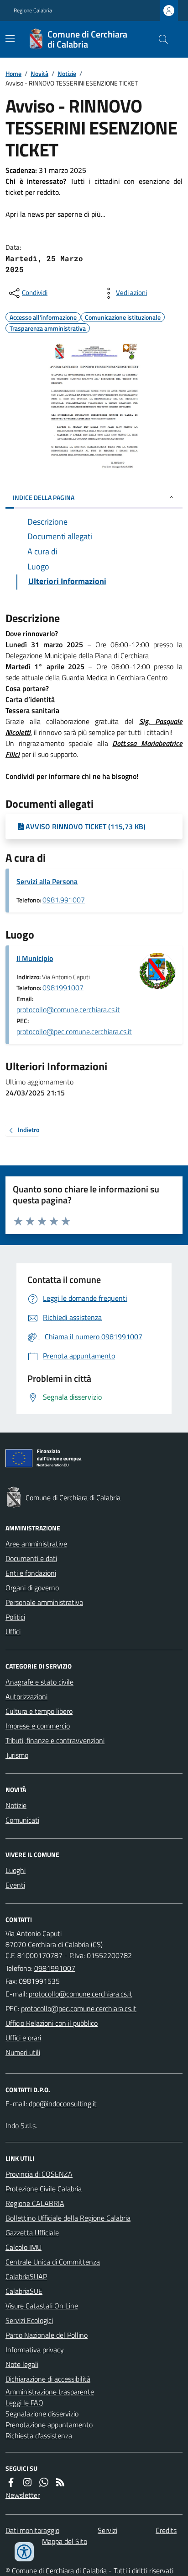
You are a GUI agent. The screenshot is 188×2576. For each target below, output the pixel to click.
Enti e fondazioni (31, 1573)
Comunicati (22, 1820)
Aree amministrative (36, 1544)
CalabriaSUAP (26, 2276)
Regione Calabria (33, 11)
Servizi (107, 2530)
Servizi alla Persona (47, 881)
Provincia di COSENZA (39, 2174)
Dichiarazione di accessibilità (48, 2379)
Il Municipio (35, 958)
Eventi (15, 1885)
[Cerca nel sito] (160, 39)
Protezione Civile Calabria (44, 2189)
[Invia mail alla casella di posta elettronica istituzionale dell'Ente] (81, 1994)
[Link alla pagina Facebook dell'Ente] (11, 2482)
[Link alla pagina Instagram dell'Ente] (27, 2482)
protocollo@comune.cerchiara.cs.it (68, 1009)
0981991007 (63, 987)
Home (13, 73)
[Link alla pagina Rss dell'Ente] (60, 2482)
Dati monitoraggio (32, 2530)
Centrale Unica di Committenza (53, 2262)
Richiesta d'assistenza (39, 2436)
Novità (39, 73)
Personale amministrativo (44, 1602)
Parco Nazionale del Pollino (47, 2335)
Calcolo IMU (23, 2247)
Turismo (17, 1755)
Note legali (22, 2364)
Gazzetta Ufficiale (32, 2233)
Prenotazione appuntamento (49, 2425)
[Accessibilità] (24, 2552)
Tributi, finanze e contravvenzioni (55, 1740)
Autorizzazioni (26, 1696)
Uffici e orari (23, 2038)
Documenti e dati (31, 1558)
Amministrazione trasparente (50, 2392)
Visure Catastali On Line (42, 2306)
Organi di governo (32, 1588)
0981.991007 (64, 900)
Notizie (67, 73)
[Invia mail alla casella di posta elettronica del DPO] (63, 2104)
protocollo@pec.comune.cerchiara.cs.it (74, 1031)
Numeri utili (23, 2052)
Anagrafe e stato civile (39, 1682)
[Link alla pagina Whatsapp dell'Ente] (44, 2482)
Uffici (13, 1631)
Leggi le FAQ (24, 2403)
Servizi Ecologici (29, 2320)
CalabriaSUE (24, 2291)
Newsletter (23, 2495)
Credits (166, 2530)
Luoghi (16, 1870)
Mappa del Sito (65, 2541)
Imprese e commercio (38, 1726)
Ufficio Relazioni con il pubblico (52, 2023)
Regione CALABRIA (35, 2203)
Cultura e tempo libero (39, 1711)
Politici (15, 1617)
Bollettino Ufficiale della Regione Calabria (68, 2218)
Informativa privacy (35, 2350)
